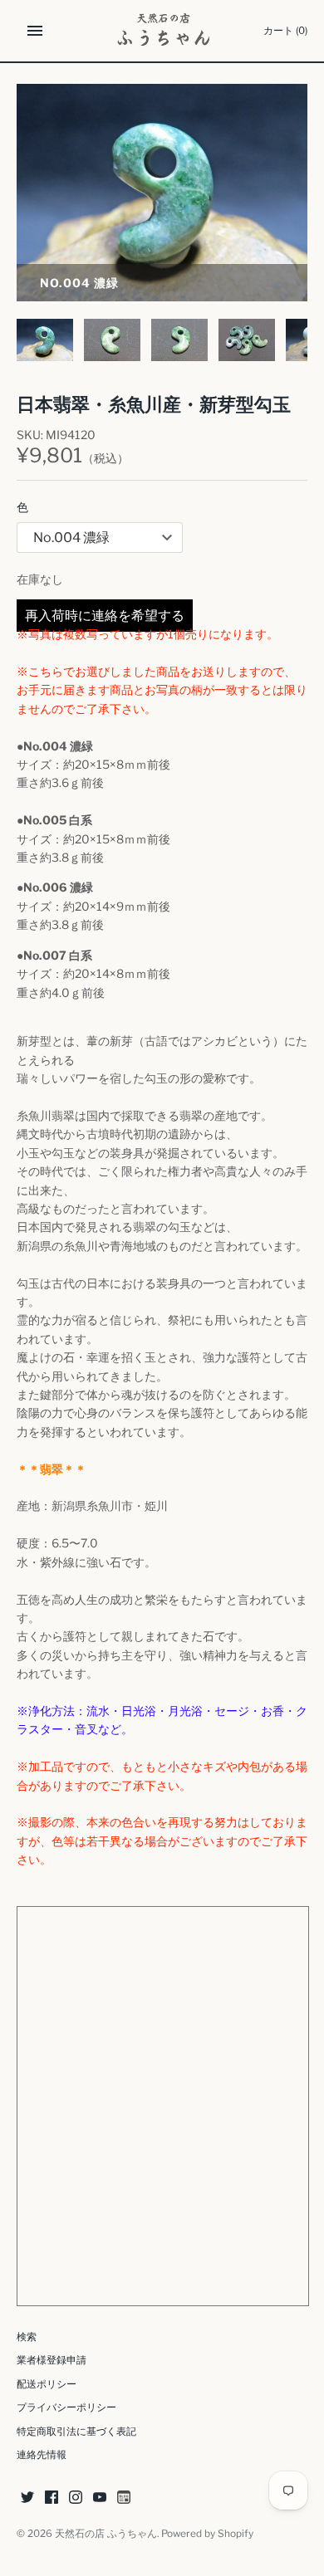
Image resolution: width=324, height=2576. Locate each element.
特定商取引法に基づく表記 (76, 2432)
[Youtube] (100, 2498)
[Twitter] (27, 2498)
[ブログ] (124, 2498)
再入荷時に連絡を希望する (105, 616)
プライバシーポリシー (66, 2407)
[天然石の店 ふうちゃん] (162, 31)
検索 (27, 2337)
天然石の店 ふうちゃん (106, 2534)
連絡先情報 (42, 2455)
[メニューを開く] (35, 31)
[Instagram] (76, 2498)
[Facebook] (52, 2498)
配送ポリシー (47, 2384)
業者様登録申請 (52, 2360)
